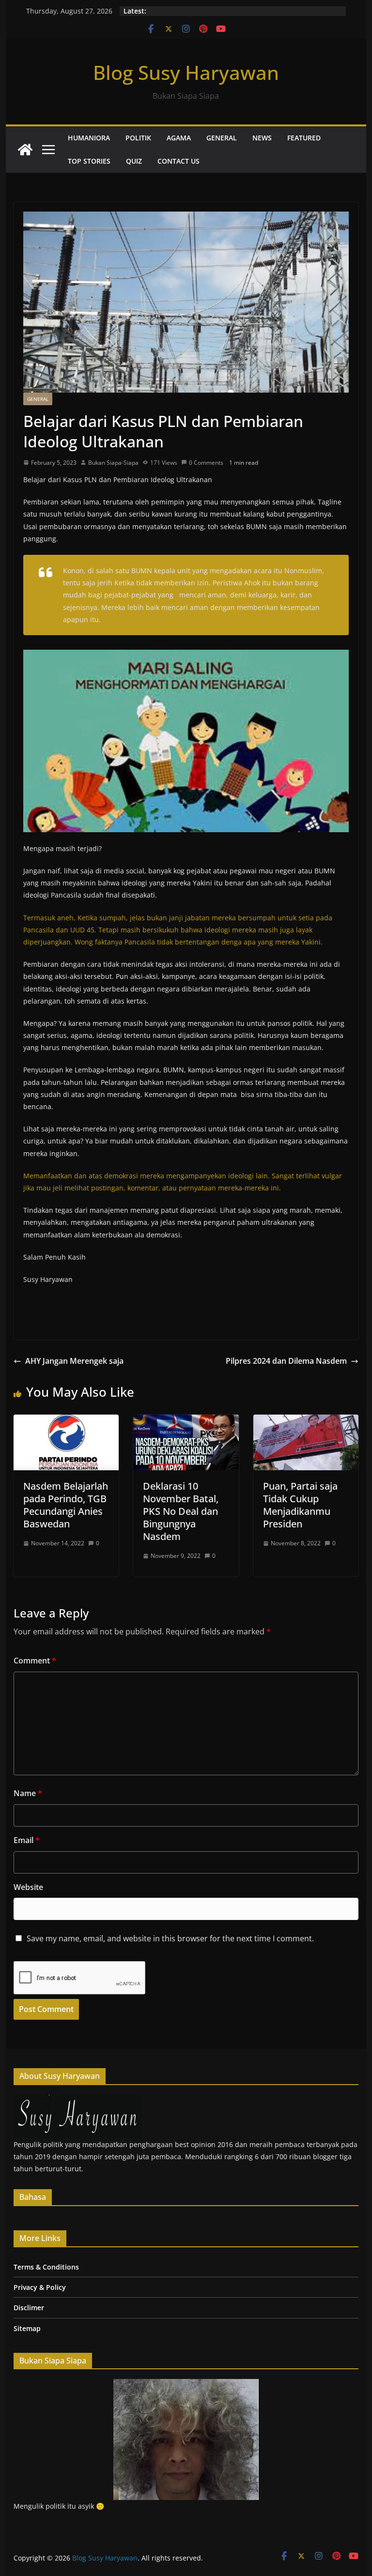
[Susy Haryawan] (78, 2101)
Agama (179, 138)
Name (28, 1793)
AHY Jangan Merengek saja (74, 1361)
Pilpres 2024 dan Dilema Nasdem (286, 1361)
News (262, 138)
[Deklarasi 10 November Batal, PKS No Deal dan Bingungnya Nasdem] (186, 1421)
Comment (35, 1661)
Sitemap (27, 2328)
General (222, 138)
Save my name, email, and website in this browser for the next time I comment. (170, 1938)
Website (28, 1887)
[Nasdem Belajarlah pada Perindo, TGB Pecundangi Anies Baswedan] (66, 1421)
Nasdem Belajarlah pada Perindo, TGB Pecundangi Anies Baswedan (66, 1505)
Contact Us (178, 161)
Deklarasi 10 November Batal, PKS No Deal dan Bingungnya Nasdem (181, 1511)
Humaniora (89, 138)
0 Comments (206, 463)
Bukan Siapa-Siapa (113, 463)
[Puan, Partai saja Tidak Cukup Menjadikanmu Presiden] (306, 1421)
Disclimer (29, 2308)
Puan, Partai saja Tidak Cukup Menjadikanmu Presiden (300, 1505)
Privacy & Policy (40, 2287)
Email (27, 1840)
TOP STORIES (89, 161)
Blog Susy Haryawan (186, 72)
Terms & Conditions (46, 2267)
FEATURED (304, 138)
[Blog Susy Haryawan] (25, 150)
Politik (138, 138)
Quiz (134, 161)
